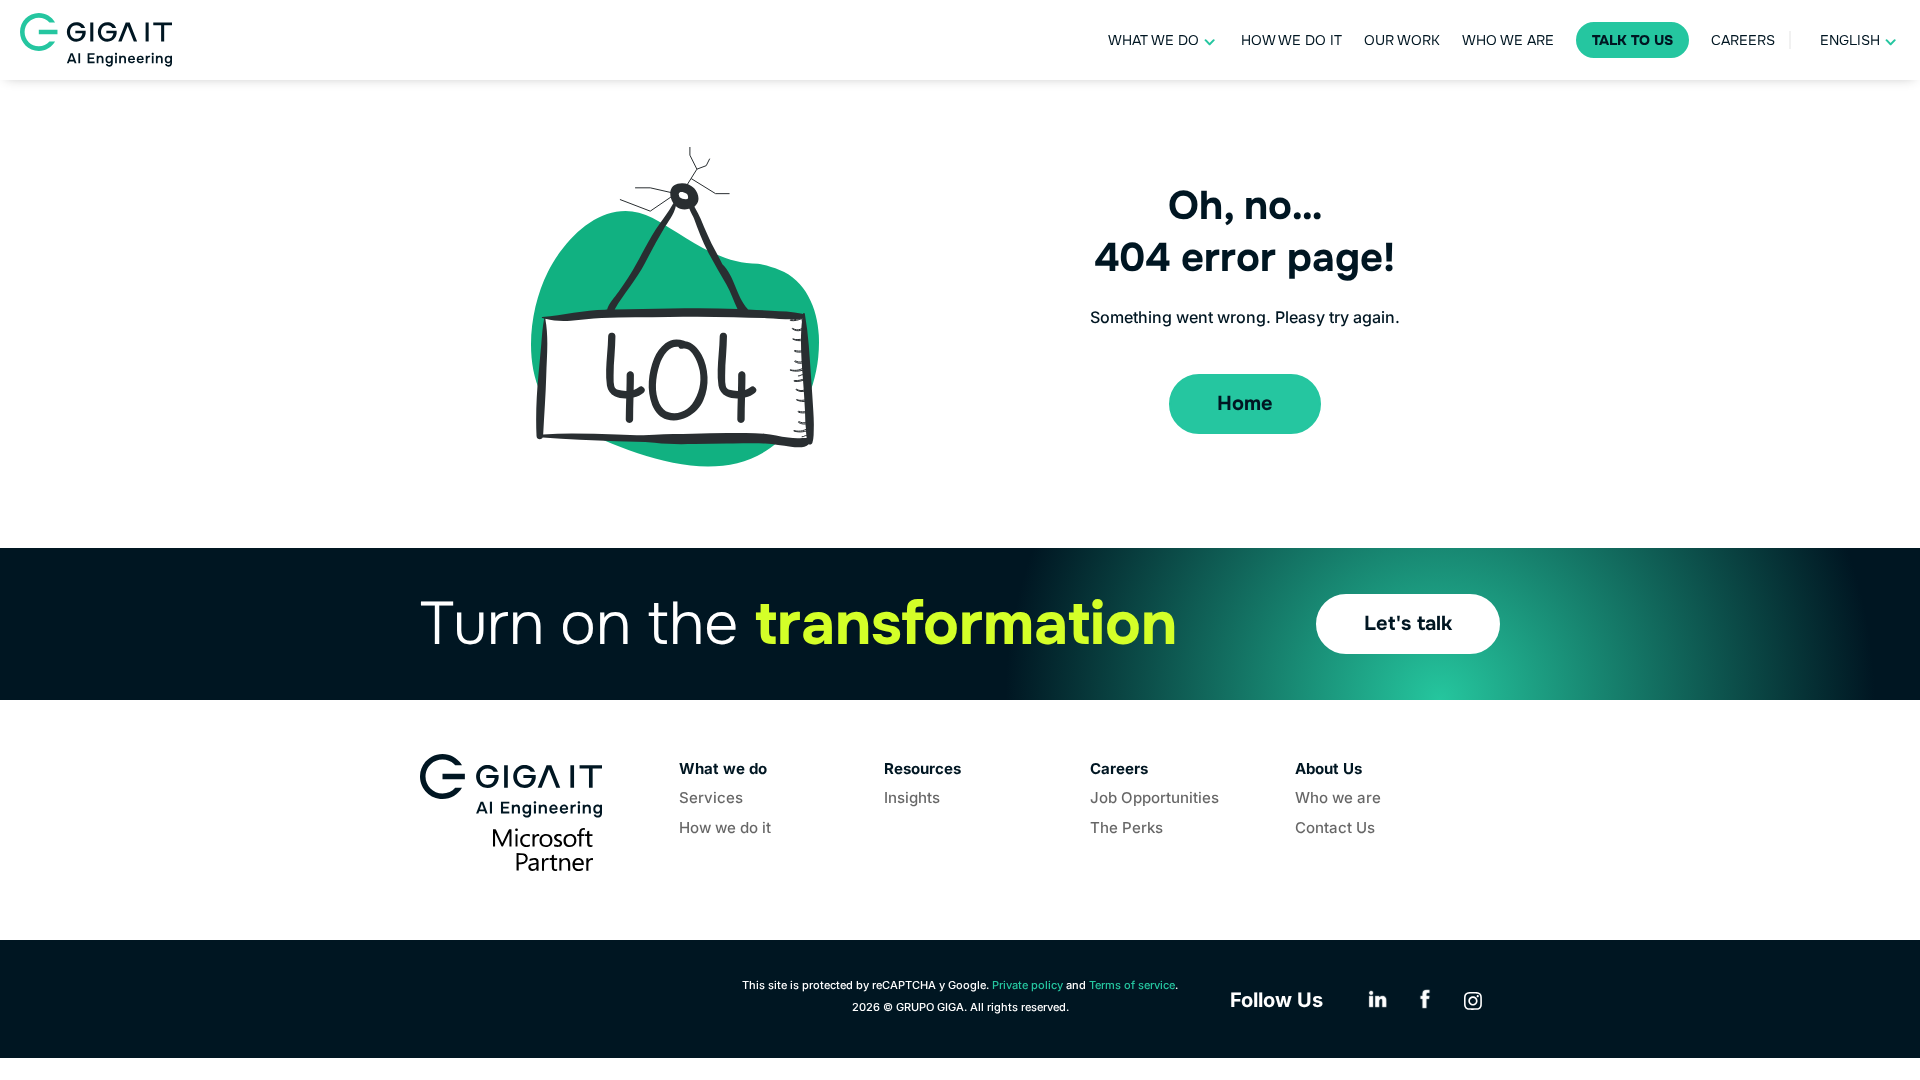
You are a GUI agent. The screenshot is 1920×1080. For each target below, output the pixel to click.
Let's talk (1408, 623)
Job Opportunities (1154, 799)
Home (1245, 403)
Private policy (1027, 985)
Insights (912, 799)
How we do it (1291, 40)
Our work (1402, 40)
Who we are (1508, 40)
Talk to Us (1632, 40)
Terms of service (1132, 985)
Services (711, 799)
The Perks (1126, 829)
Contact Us (1335, 829)
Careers (1743, 40)
